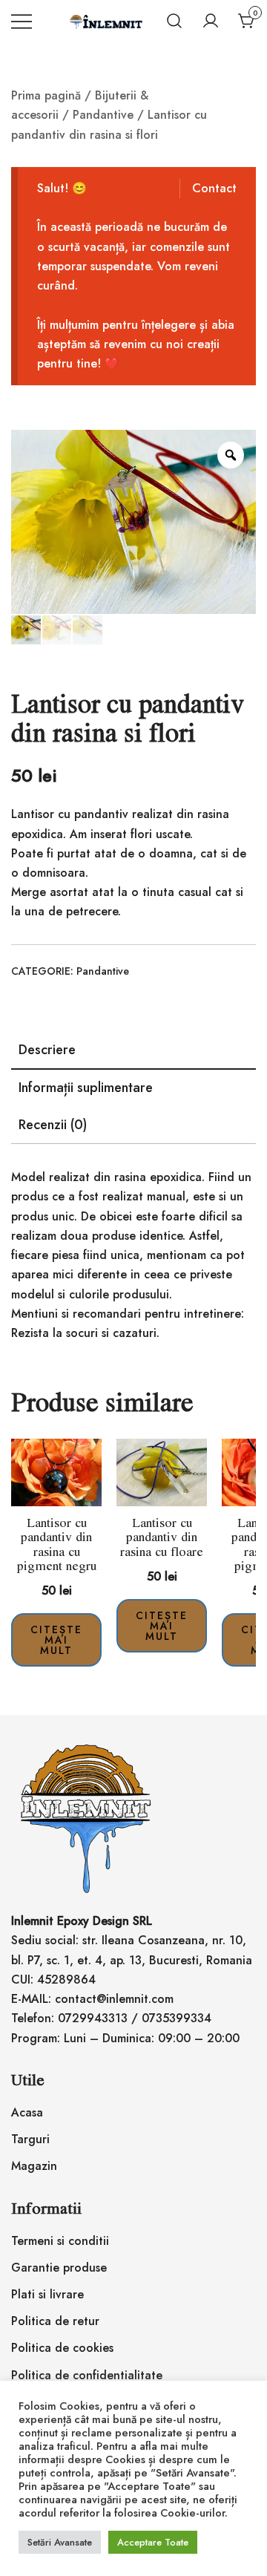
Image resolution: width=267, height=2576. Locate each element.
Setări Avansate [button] (60, 2542)
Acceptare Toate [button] (153, 2542)
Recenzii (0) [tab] (53, 1125)
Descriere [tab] (47, 1050)
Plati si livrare (47, 2294)
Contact (214, 188)
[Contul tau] (211, 21)
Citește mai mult (56, 1640)
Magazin (34, 2166)
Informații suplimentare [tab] (86, 1088)
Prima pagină (46, 95)
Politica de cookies (62, 2348)
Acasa (27, 2112)
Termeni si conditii (60, 2241)
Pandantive (103, 115)
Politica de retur (55, 2321)
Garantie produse (59, 2268)
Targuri (30, 2139)
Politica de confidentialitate (87, 2375)
